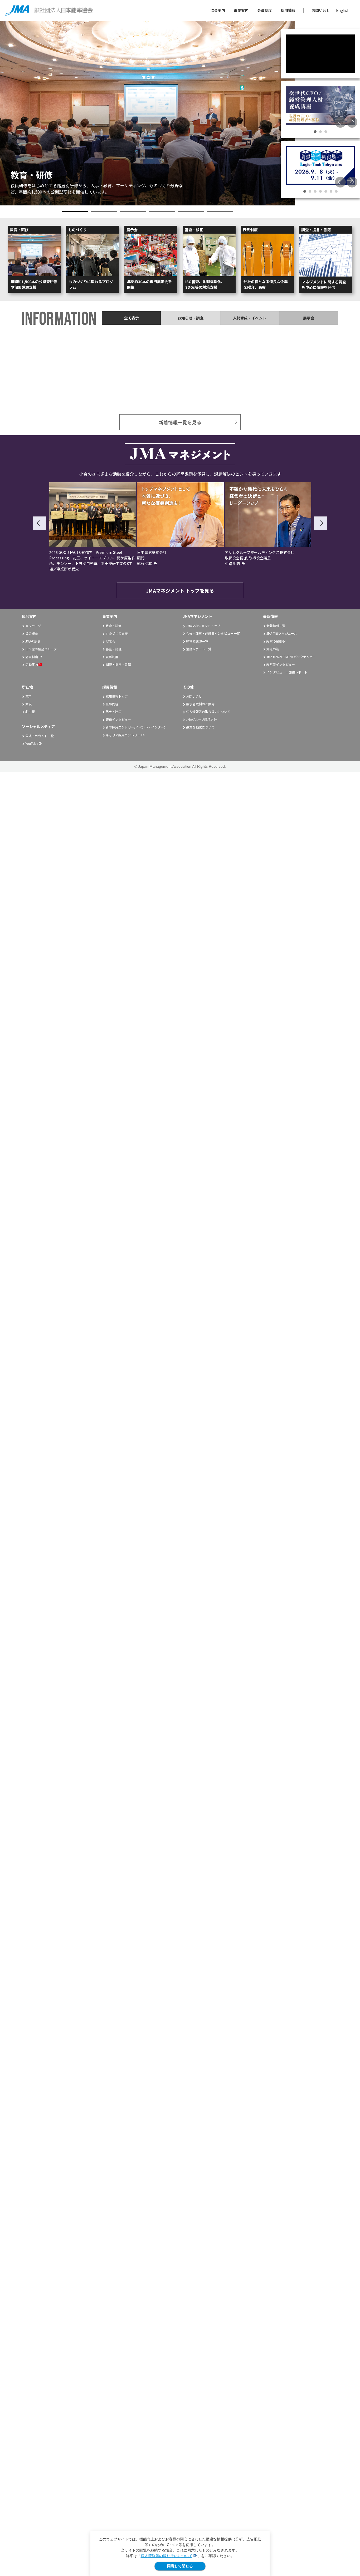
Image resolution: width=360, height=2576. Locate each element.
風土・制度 (114, 711)
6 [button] (220, 211)
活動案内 (32, 664)
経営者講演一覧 (197, 641)
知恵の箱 (273, 649)
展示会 (110, 641)
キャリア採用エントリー (123, 735)
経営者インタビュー (281, 664)
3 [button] (133, 211)
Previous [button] (340, 122)
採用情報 (288, 10)
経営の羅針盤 (276, 641)
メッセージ (33, 626)
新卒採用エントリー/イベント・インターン (136, 727)
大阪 (28, 704)
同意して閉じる (180, 2566)
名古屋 (30, 711)
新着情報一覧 (276, 626)
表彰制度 (112, 657)
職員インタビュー (118, 719)
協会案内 (218, 10)
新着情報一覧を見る (180, 422)
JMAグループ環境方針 (201, 719)
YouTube (32, 743)
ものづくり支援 (117, 633)
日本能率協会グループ (41, 649)
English (343, 10)
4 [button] (162, 211)
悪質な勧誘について (200, 727)
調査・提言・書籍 (118, 664)
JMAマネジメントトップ (203, 626)
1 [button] (75, 211)
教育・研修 (114, 626)
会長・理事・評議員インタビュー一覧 (213, 633)
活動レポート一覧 (199, 649)
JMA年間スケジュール (282, 633)
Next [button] (352, 122)
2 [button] (104, 211)
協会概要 (32, 633)
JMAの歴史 (33, 641)
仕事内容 (112, 704)
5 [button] (191, 211)
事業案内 (241, 10)
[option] (148, 113)
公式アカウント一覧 (40, 736)
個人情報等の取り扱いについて (167, 2556)
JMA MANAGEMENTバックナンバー (291, 657)
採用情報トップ (117, 696)
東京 (28, 696)
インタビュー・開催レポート (287, 672)
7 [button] (336, 191)
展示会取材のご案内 (200, 704)
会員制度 (265, 10)
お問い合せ (321, 10)
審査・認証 (114, 649)
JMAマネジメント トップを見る (180, 590)
